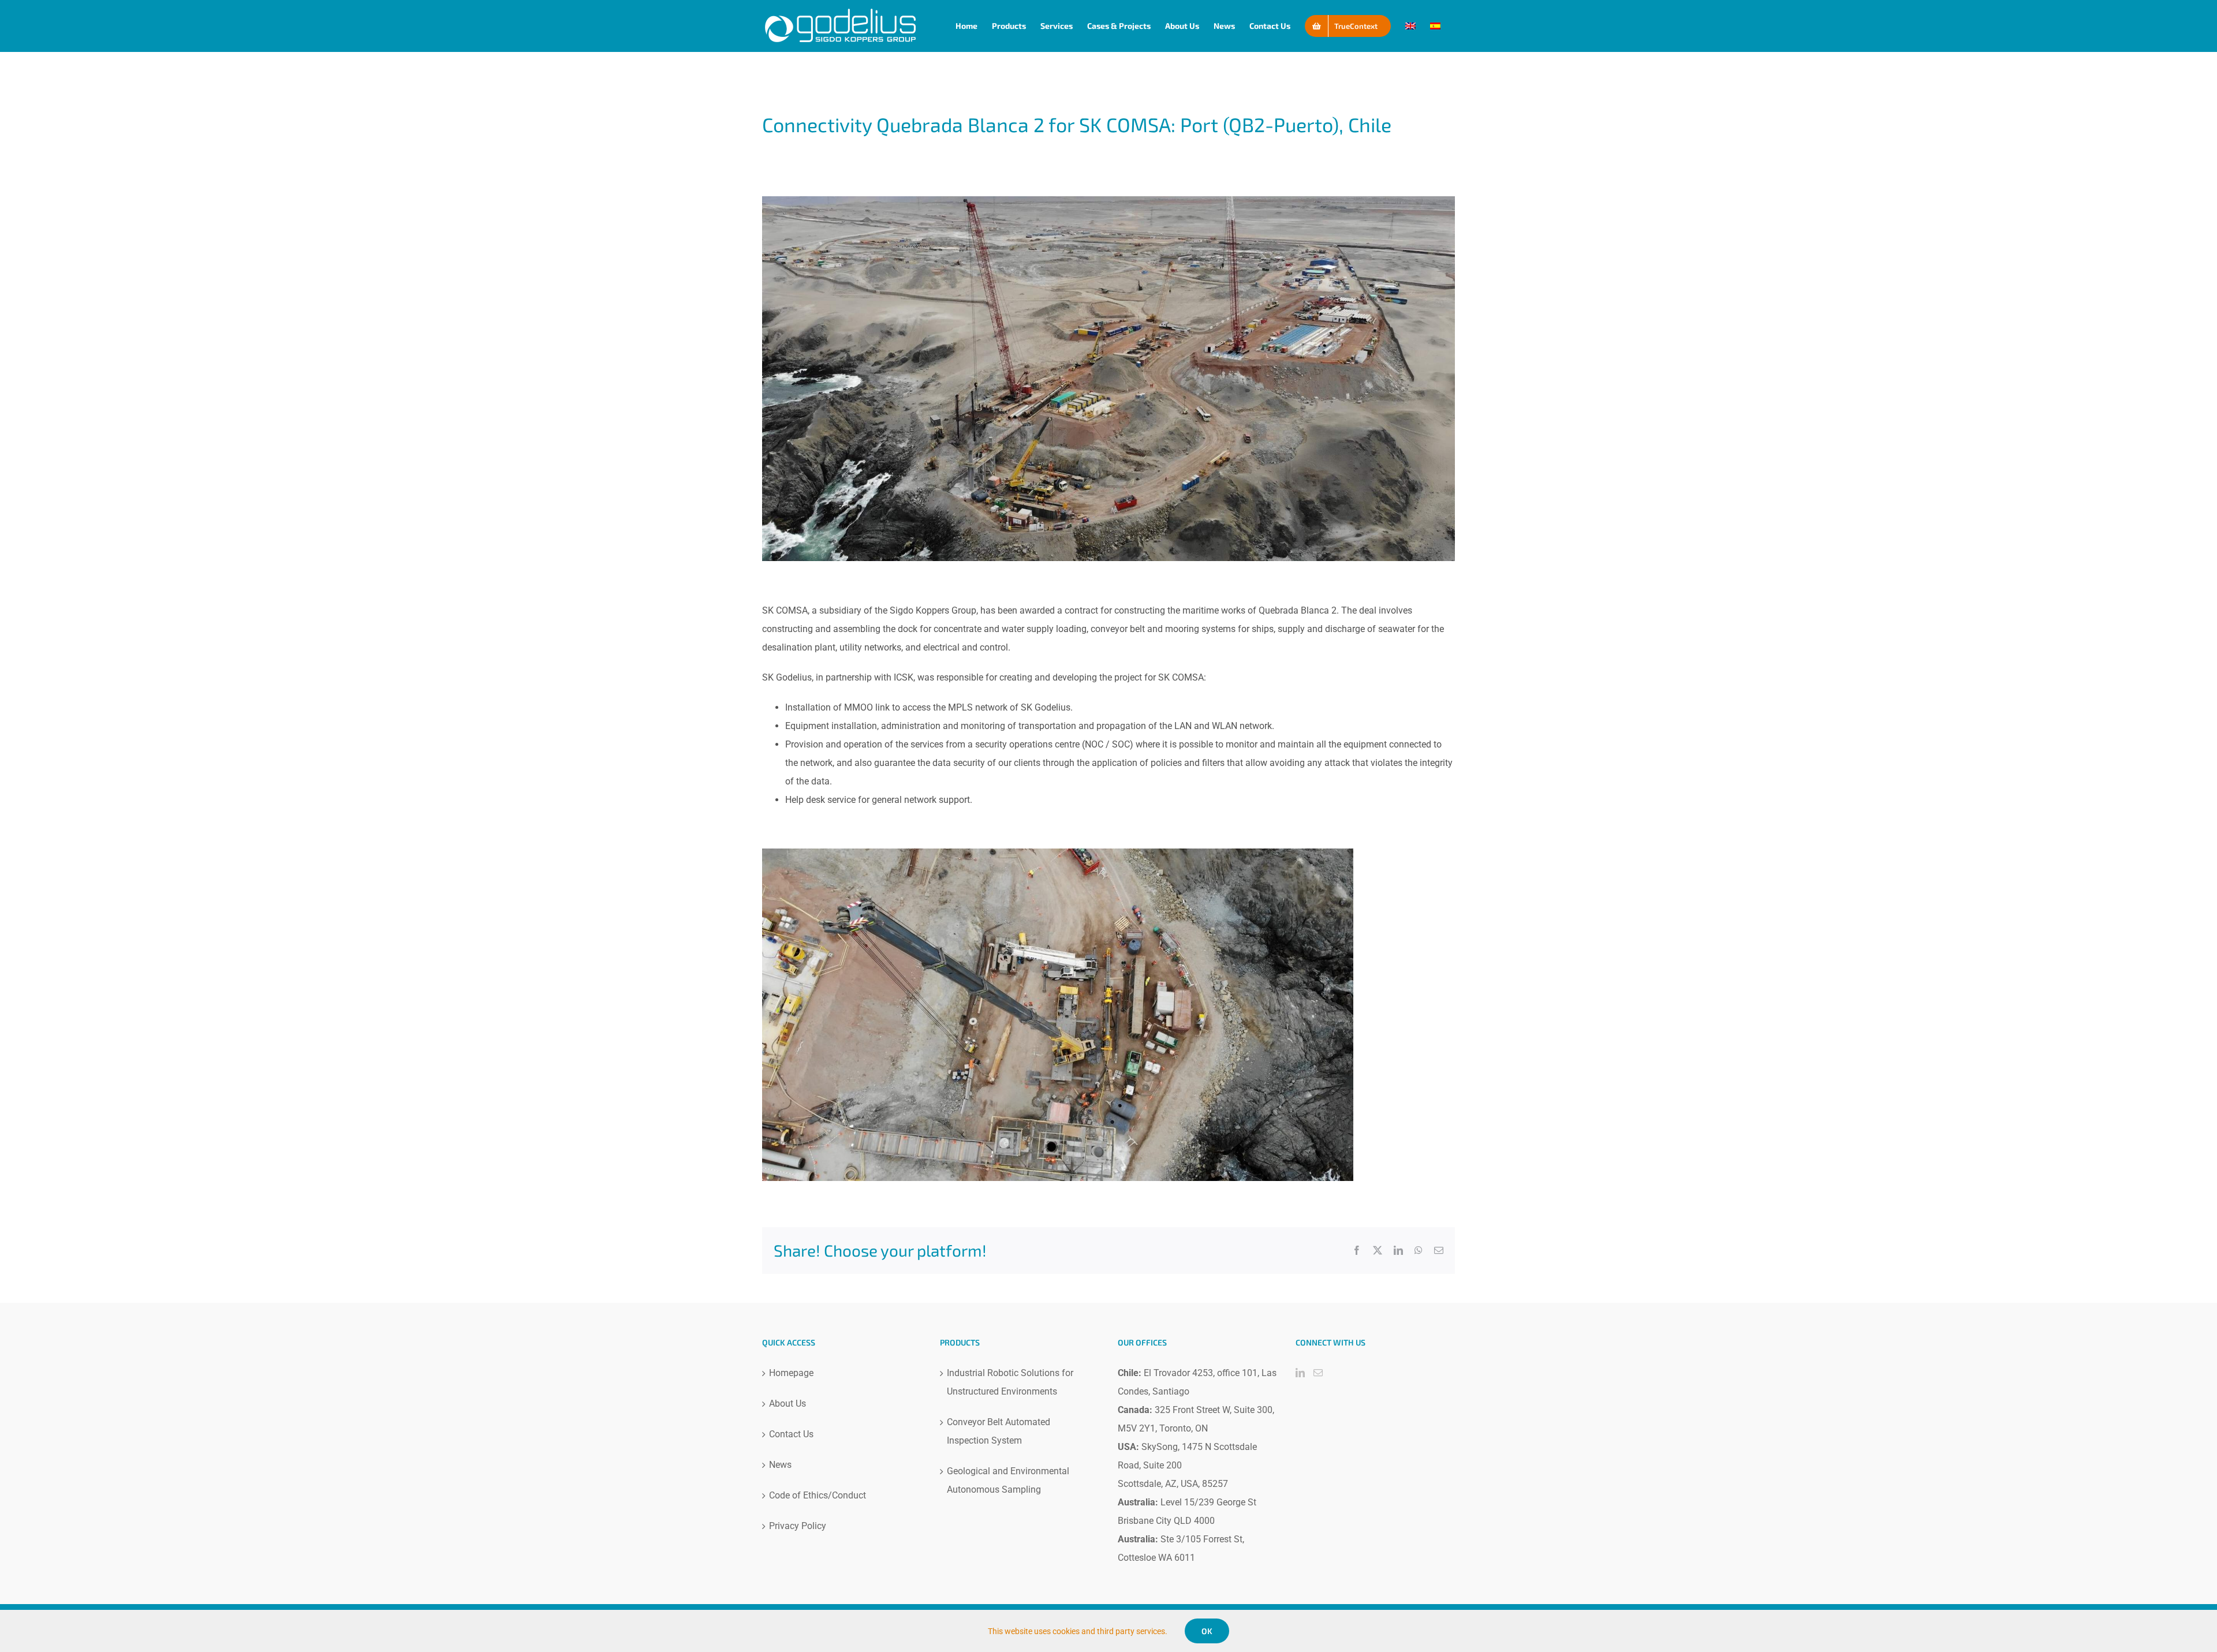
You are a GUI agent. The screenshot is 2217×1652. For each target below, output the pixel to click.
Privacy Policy (798, 1526)
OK (1207, 1631)
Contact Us (791, 1434)
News (780, 1465)
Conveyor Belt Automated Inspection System (999, 1431)
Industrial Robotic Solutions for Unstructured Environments (1010, 1382)
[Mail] (1318, 1373)
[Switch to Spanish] (1435, 26)
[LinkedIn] (1300, 1373)
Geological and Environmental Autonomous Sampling (1008, 1480)
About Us (787, 1404)
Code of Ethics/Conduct (818, 1495)
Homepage (791, 1373)
